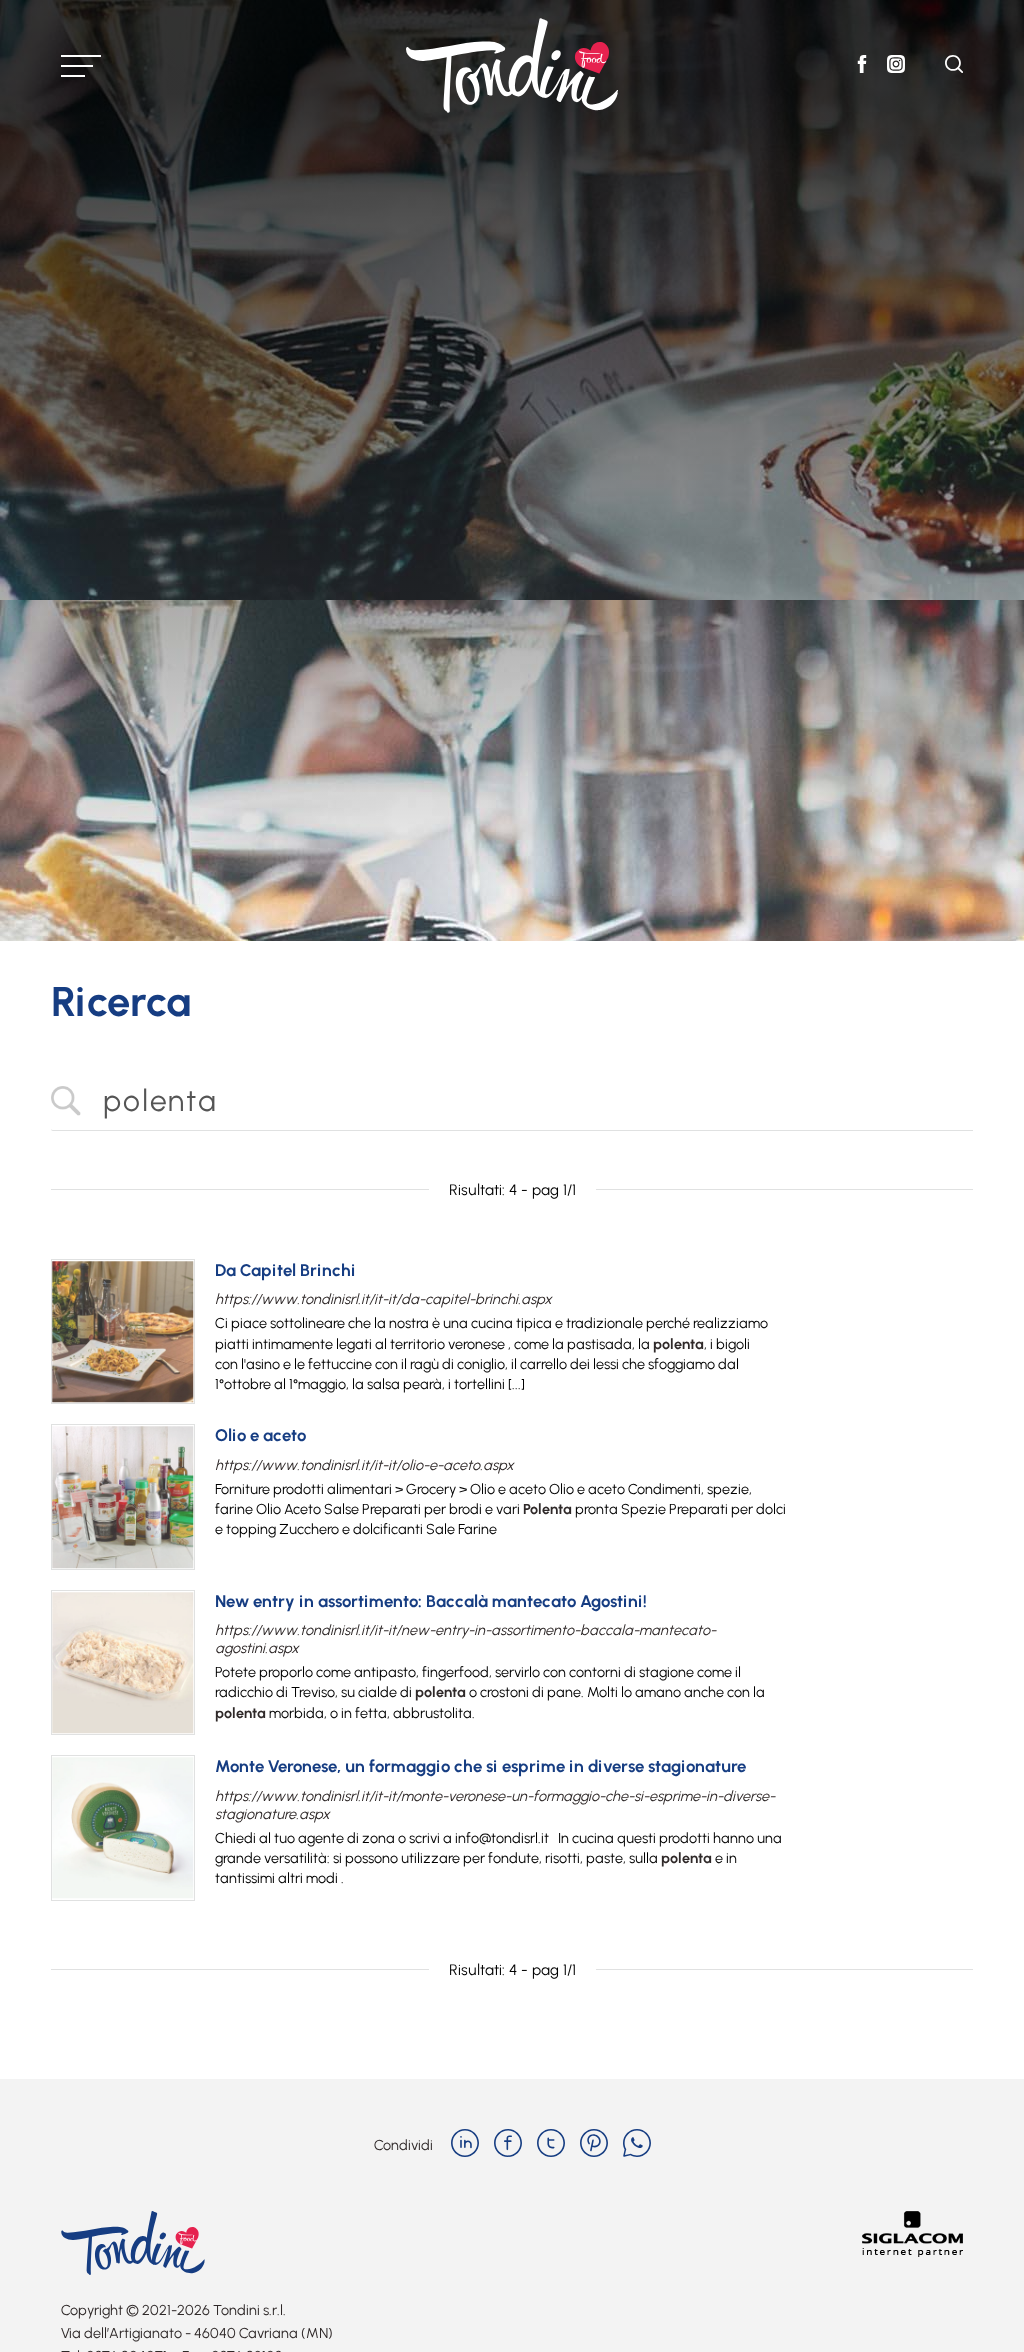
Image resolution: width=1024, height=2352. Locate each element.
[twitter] (551, 2145)
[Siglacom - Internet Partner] (912, 2251)
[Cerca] (954, 67)
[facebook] (508, 2145)
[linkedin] (465, 2145)
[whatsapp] (637, 2145)
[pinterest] (594, 2145)
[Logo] (512, 65)
